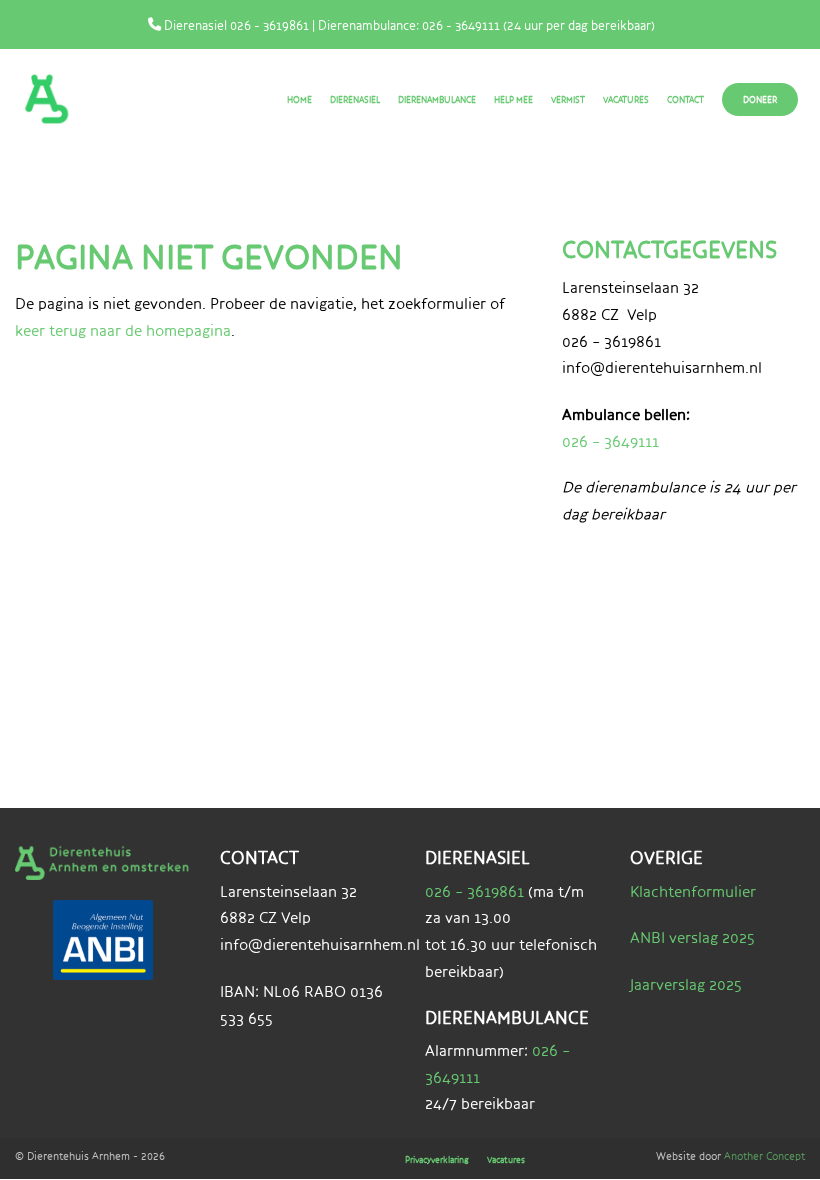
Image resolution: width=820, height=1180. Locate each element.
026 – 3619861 (474, 891)
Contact (685, 99)
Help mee (513, 99)
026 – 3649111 (610, 441)
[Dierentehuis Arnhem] (68, 99)
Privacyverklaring (437, 1159)
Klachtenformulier (693, 891)
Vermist (568, 99)
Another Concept (764, 1155)
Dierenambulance (437, 99)
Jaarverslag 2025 (686, 984)
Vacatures (626, 99)
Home (299, 99)
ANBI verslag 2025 (692, 937)
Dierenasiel (355, 99)
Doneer (760, 99)
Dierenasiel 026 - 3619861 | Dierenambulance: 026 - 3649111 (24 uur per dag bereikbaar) (408, 25)
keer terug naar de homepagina (123, 330)
